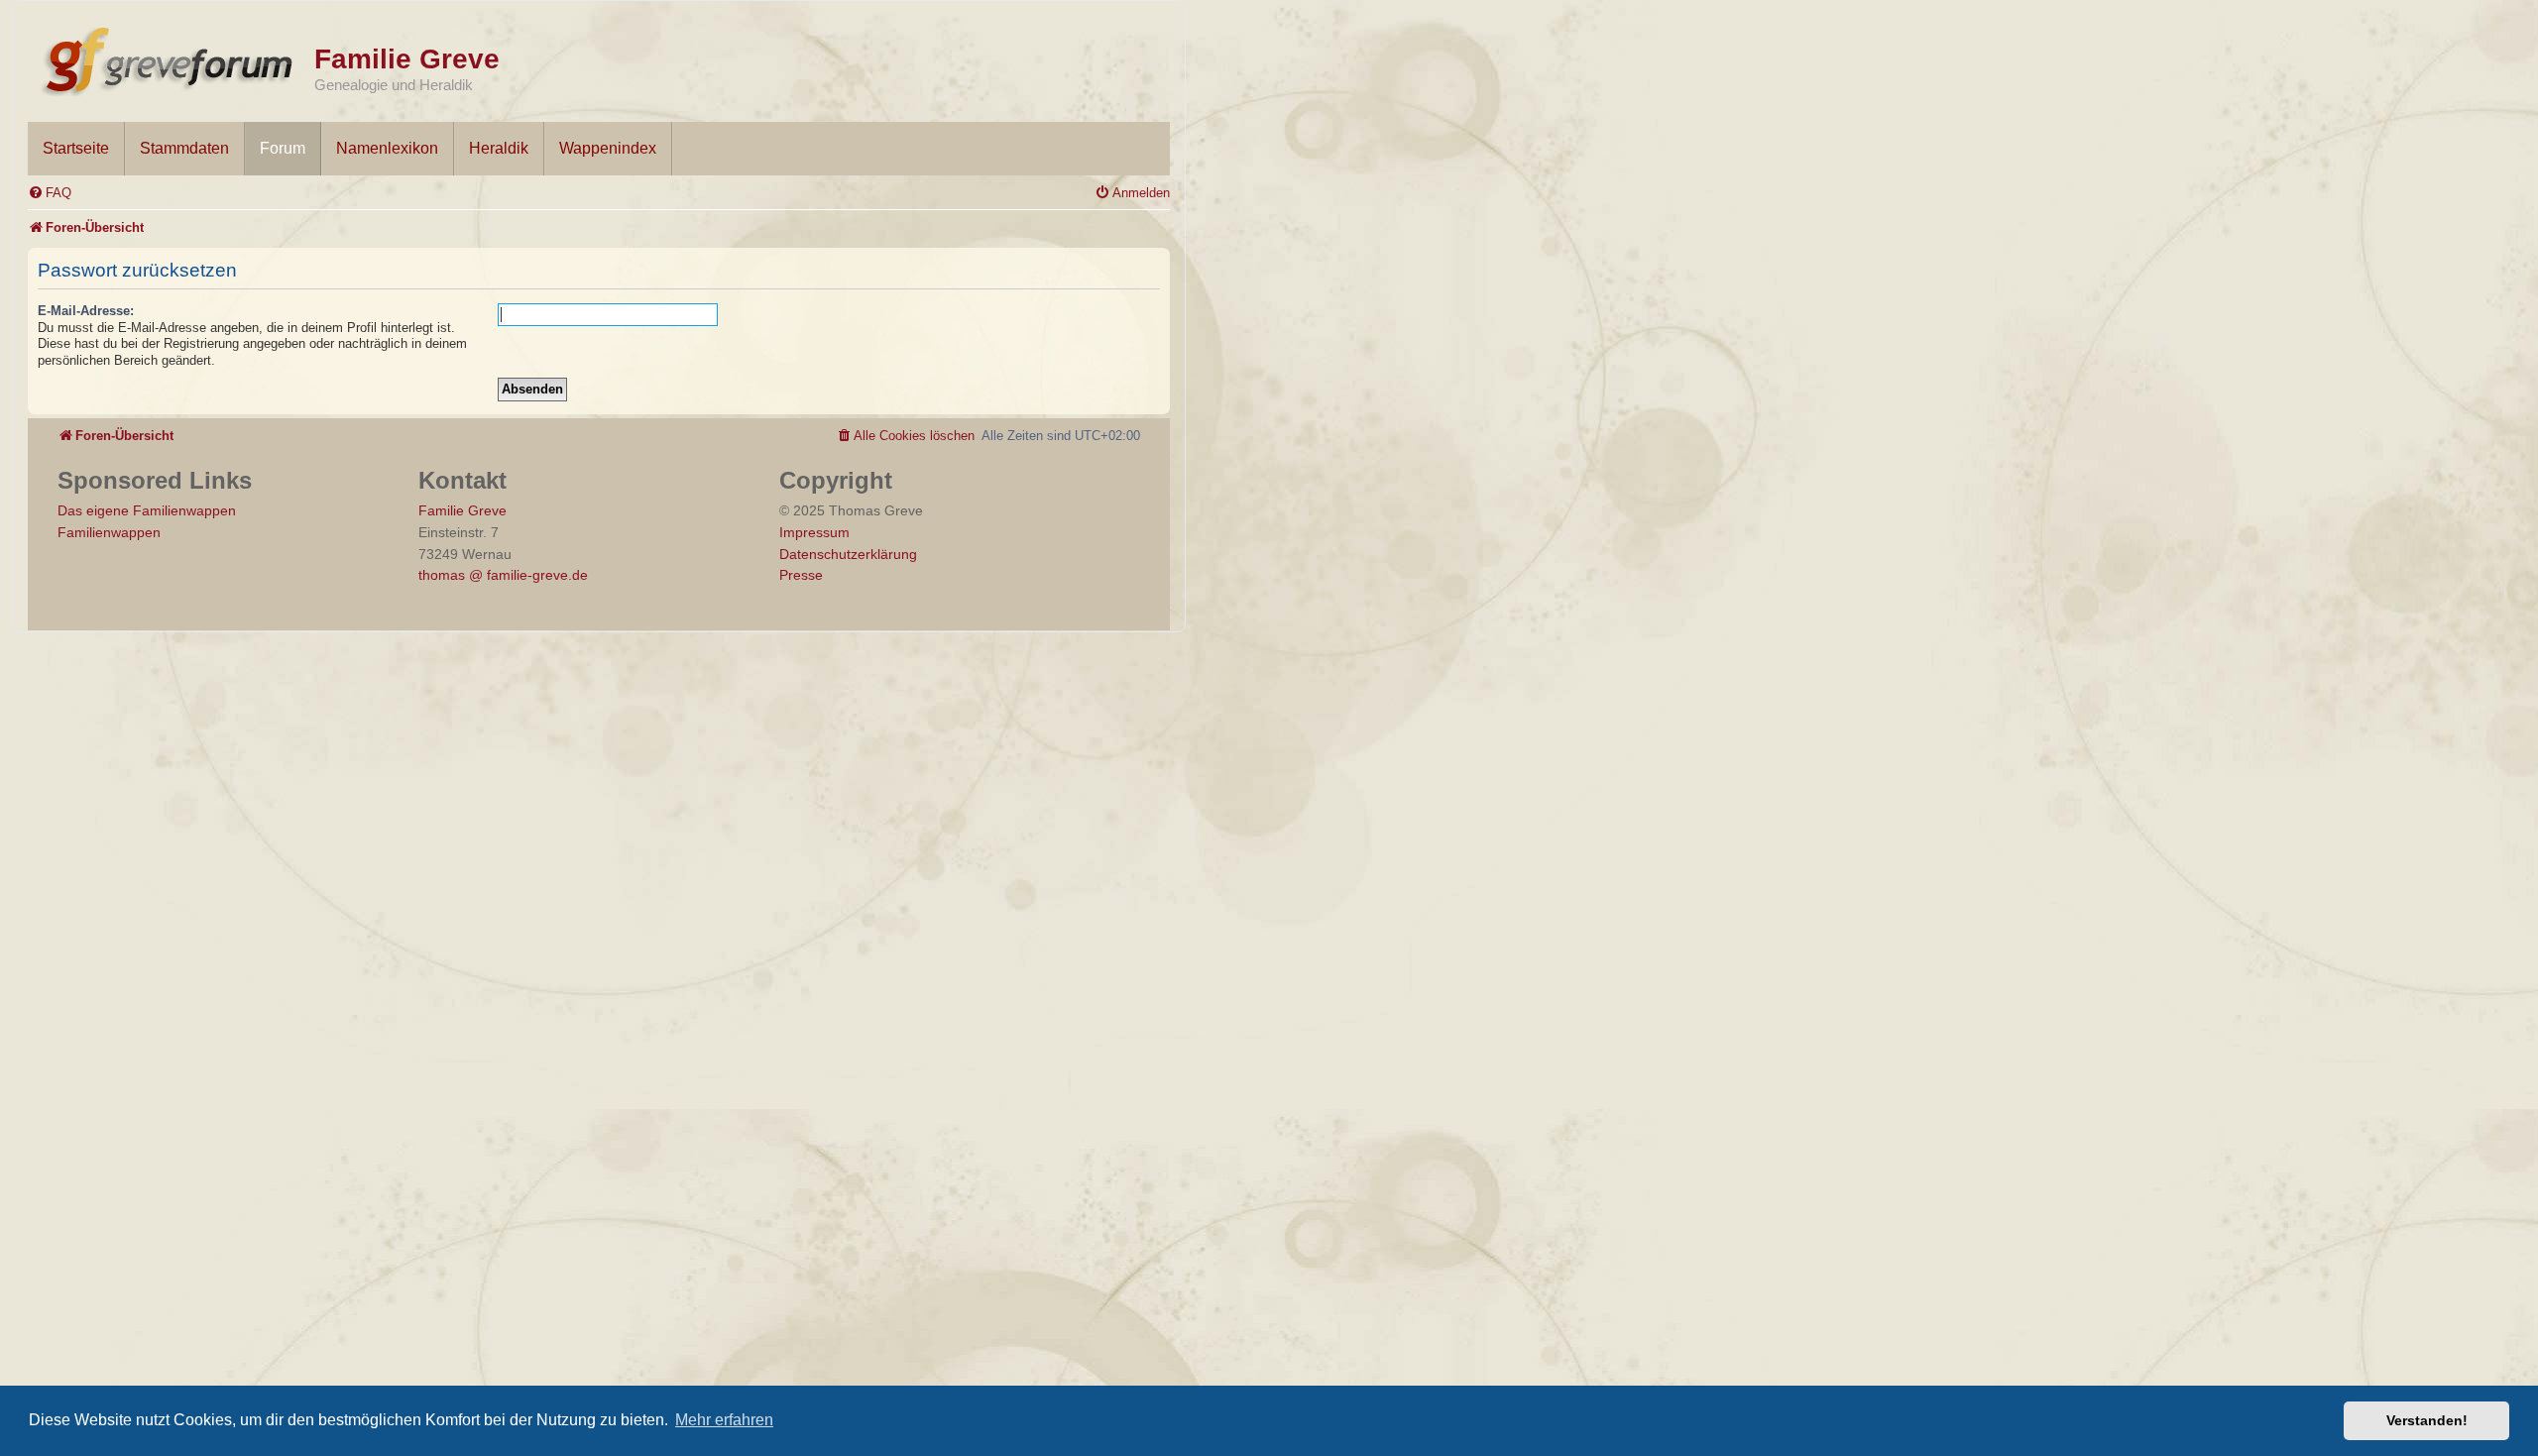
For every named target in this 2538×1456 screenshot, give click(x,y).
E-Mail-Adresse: (86, 311)
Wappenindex (608, 148)
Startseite (76, 148)
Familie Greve (407, 59)
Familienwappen (109, 532)
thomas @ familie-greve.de (503, 575)
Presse (801, 575)
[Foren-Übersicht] (171, 57)
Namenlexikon (387, 148)
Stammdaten (184, 148)
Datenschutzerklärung (848, 554)
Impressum (814, 532)
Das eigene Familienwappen (147, 510)
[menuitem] (50, 193)
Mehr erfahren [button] (724, 1420)
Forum (283, 148)
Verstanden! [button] (2427, 1420)
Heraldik (499, 148)
